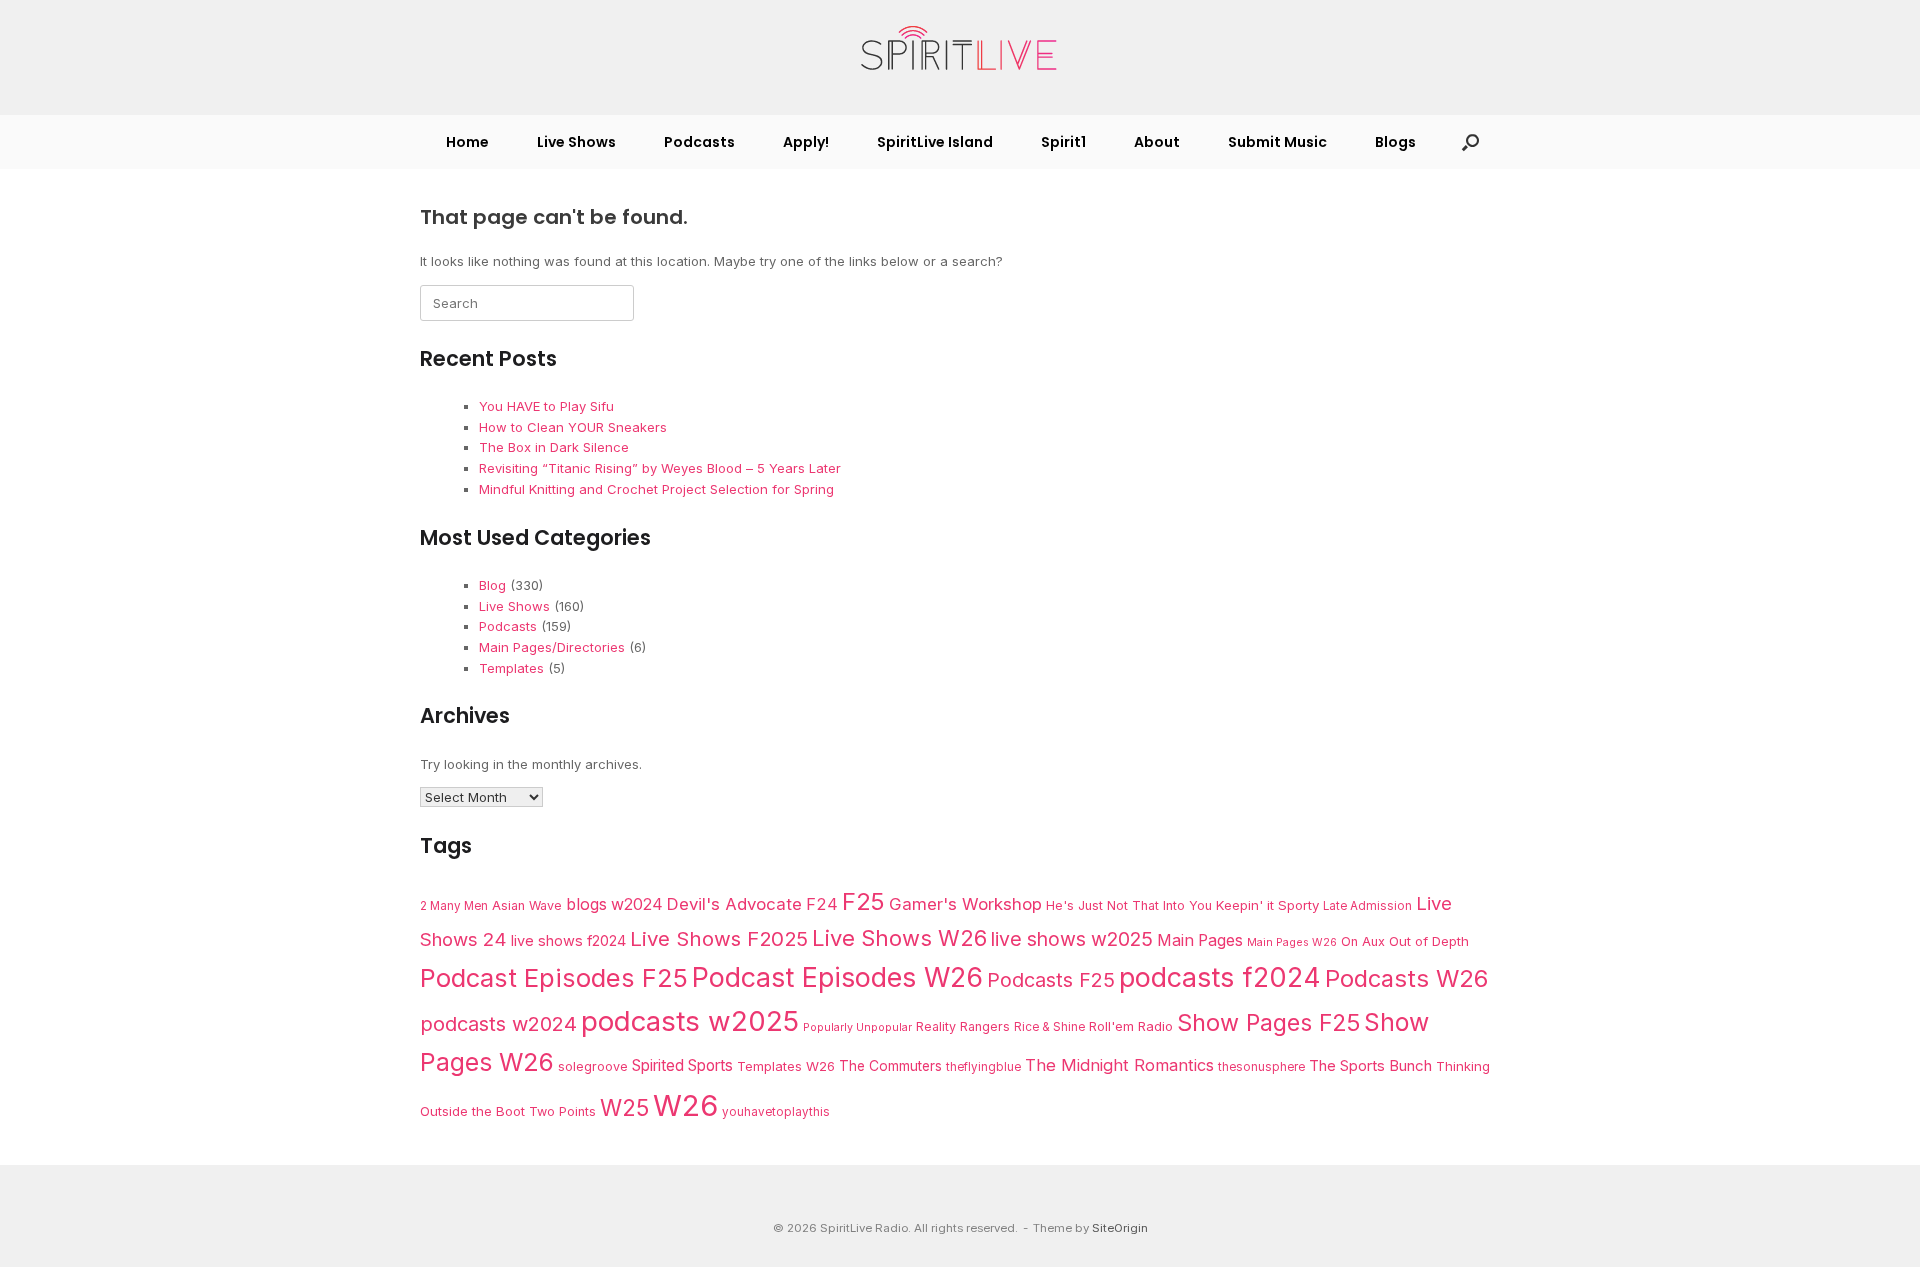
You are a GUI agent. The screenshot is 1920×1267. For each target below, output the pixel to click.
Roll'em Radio (1131, 1026)
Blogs (1395, 142)
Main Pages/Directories (552, 647)
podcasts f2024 (1220, 977)
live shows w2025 (1072, 939)
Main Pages (1200, 940)
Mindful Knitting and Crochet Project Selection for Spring (656, 489)
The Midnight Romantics (1119, 1065)
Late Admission (1367, 906)
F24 (822, 904)
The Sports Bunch (1370, 1065)
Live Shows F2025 (719, 938)
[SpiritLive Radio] (960, 49)
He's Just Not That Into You (1129, 905)
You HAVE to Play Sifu (546, 406)
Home (467, 142)
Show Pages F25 (1268, 1022)
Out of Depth (1429, 941)
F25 (863, 901)
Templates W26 (786, 1066)
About (1157, 142)
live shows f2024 (568, 941)
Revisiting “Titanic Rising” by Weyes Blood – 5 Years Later (660, 468)
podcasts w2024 (498, 1024)
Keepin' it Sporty (1267, 905)
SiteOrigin (1120, 1228)
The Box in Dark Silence (554, 447)
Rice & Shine (1049, 1027)
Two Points (562, 1111)
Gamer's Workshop (965, 904)
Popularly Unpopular (857, 1027)
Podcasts (699, 142)
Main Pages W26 (1292, 942)
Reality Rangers (963, 1026)
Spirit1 (1063, 142)
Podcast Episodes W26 (837, 977)
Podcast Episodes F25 (554, 977)
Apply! (806, 142)
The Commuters (890, 1066)
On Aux (1363, 941)
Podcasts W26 (1406, 978)
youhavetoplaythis (776, 1112)
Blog (492, 585)
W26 (685, 1105)
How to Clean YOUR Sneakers (573, 427)
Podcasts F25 (1051, 980)
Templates (511, 668)
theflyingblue (983, 1067)
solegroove (593, 1066)
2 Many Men (454, 906)
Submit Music (1277, 142)
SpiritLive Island (935, 142)
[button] (1470, 142)
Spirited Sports (682, 1065)
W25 (624, 1107)
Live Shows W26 (899, 938)
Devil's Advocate (734, 904)
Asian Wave (527, 905)
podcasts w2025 (690, 1021)
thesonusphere (1261, 1067)
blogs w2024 (614, 904)
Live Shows (576, 142)
